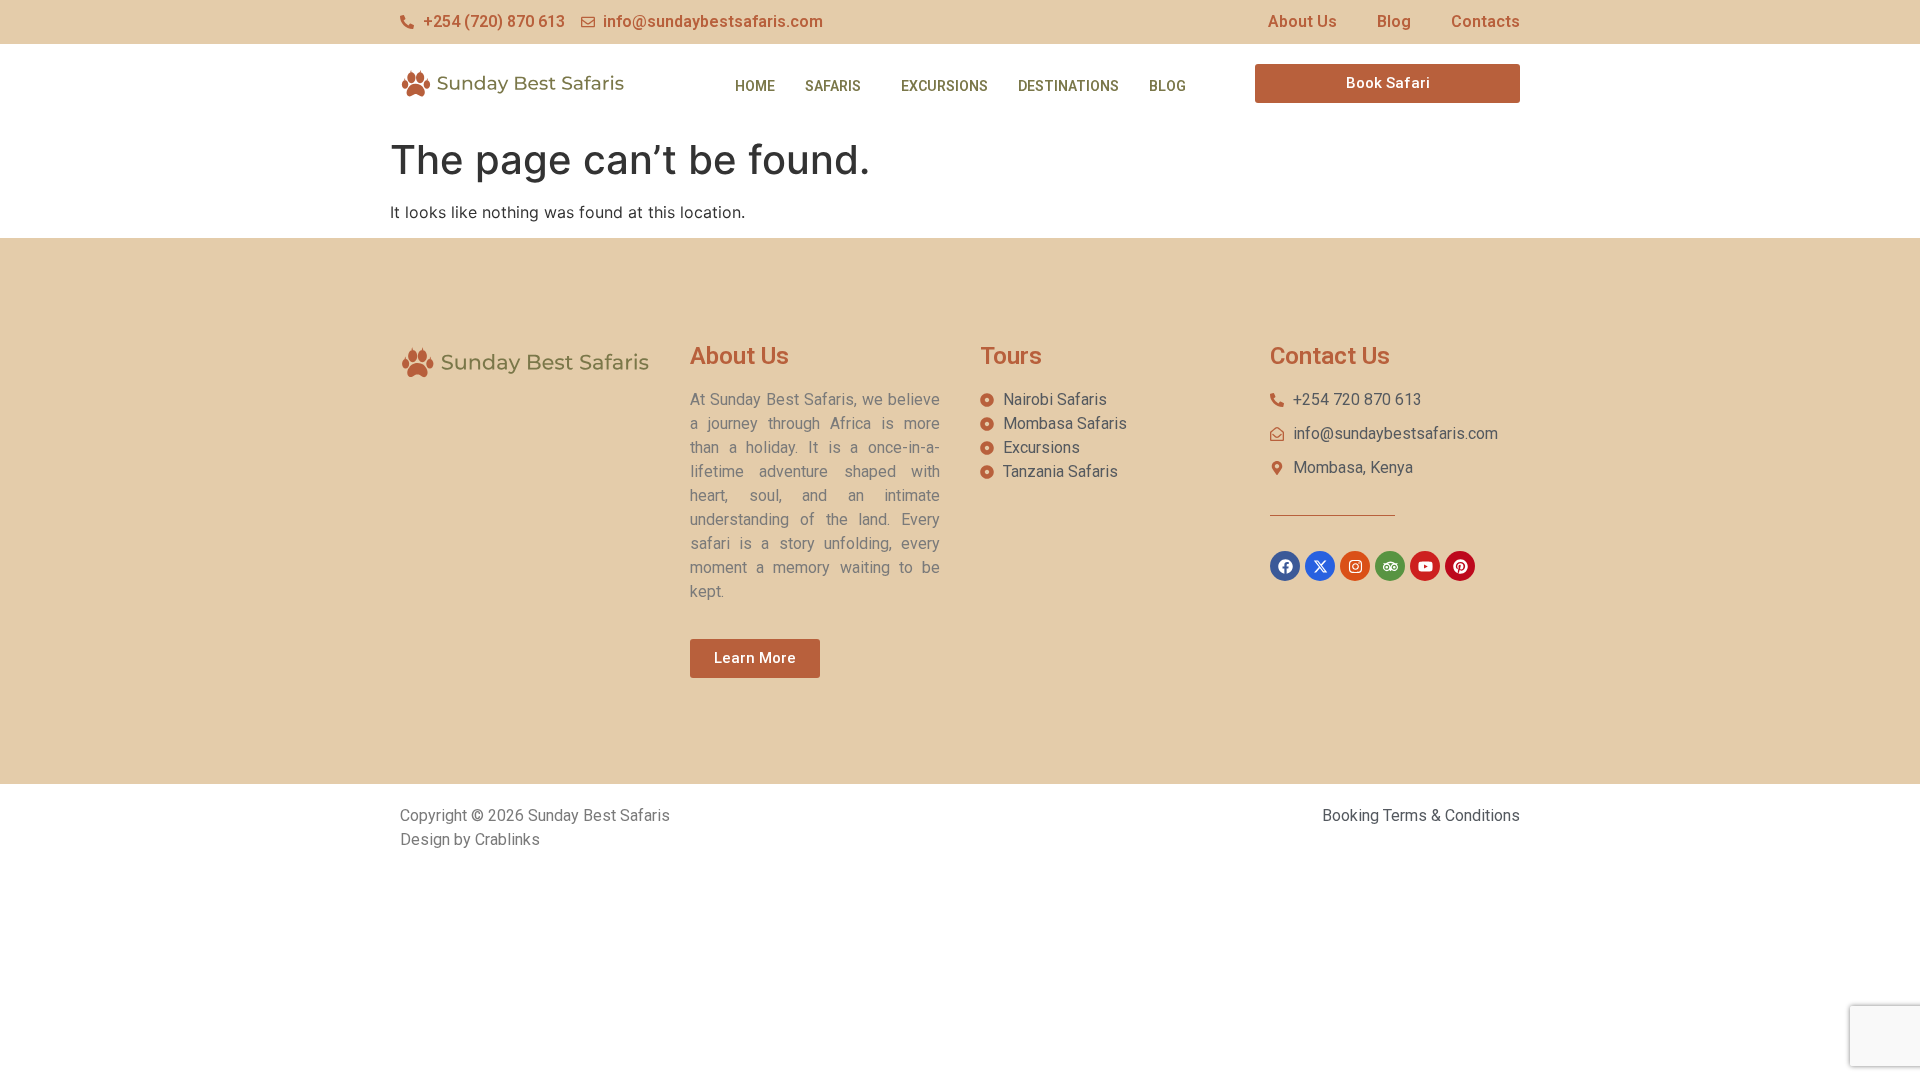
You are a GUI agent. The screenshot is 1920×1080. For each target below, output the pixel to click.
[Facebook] (1285, 566)
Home (755, 86)
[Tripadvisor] (1390, 566)
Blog (1167, 86)
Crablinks (507, 839)
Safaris (833, 86)
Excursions (944, 86)
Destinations (1068, 86)
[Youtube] (1425, 566)
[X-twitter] (1320, 566)
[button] (838, 86)
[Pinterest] (1460, 566)
